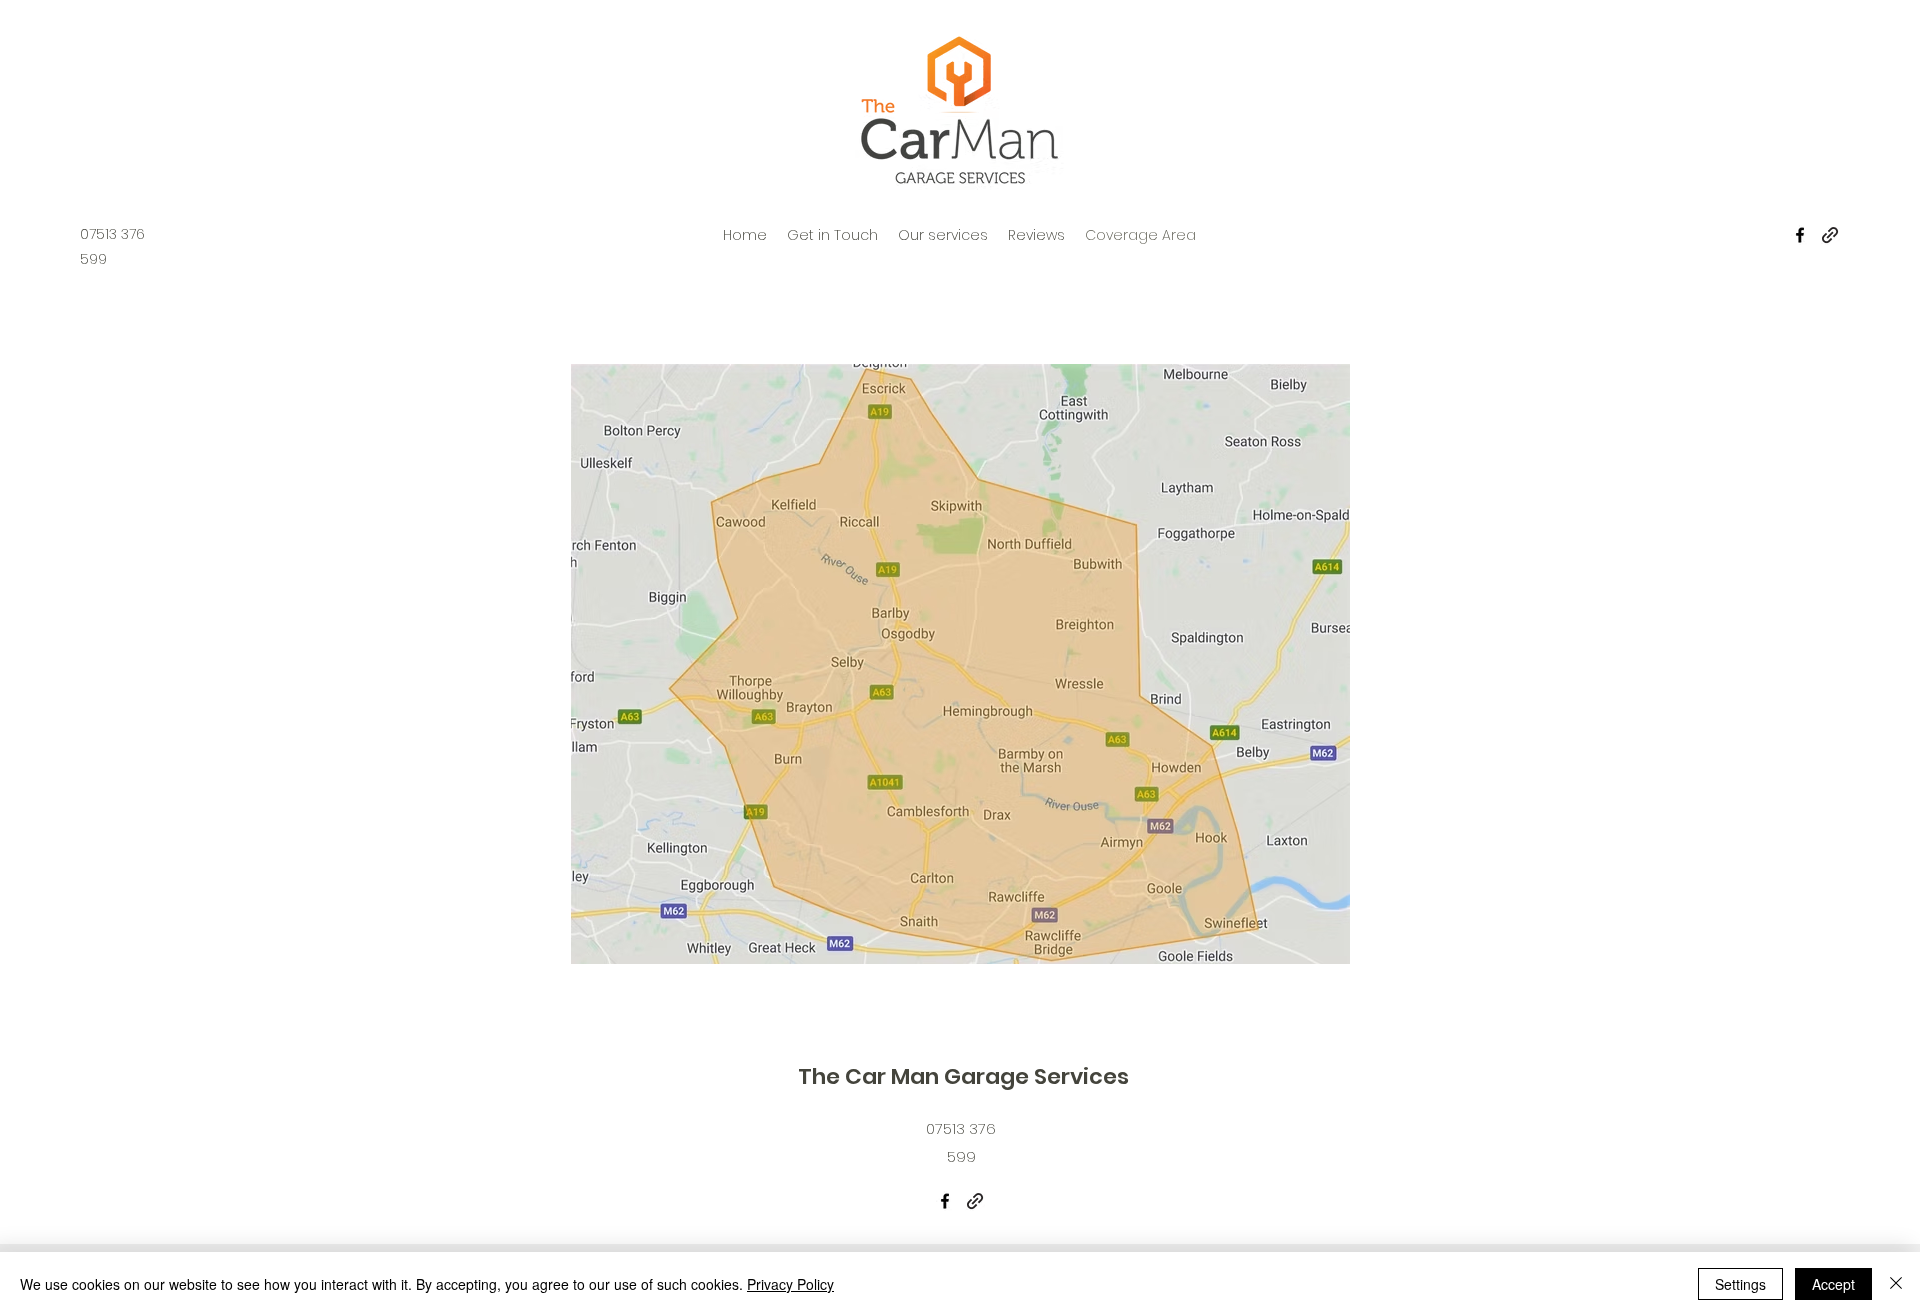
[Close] (1896, 1284)
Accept (1833, 1284)
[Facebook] (1800, 235)
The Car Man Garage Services (963, 1076)
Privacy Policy (790, 1284)
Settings (1740, 1284)
